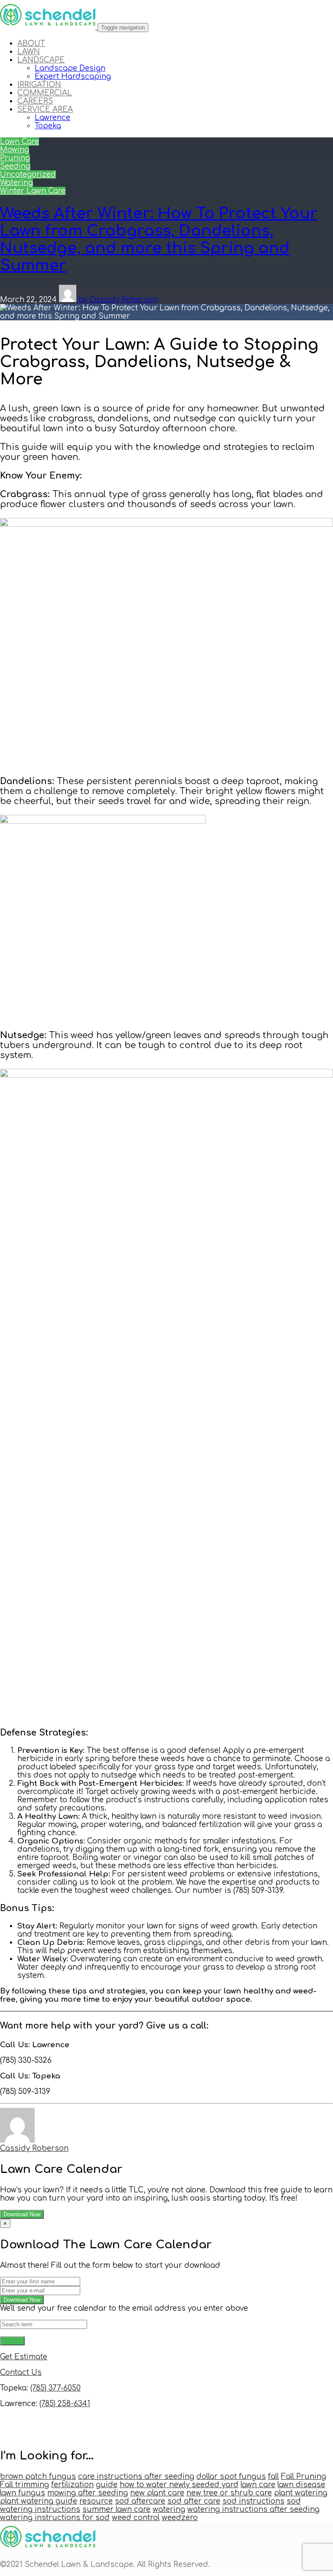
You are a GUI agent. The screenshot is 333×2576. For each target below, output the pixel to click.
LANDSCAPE (41, 60)
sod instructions (253, 2501)
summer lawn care (116, 2509)
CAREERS (35, 101)
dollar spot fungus (231, 2477)
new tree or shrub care (229, 2493)
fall (273, 2477)
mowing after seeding (88, 2493)
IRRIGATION (39, 85)
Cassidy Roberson (34, 2148)
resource (96, 2501)
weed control (136, 2518)
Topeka (48, 126)
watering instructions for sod (55, 2518)
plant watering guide (39, 2501)
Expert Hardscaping (73, 77)
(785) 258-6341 (65, 2404)
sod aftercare (140, 2501)
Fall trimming (24, 2485)
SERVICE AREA (45, 109)
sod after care (194, 2501)
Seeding (15, 166)
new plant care (157, 2493)
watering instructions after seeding (253, 2509)
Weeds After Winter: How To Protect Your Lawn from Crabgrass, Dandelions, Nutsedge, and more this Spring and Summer (159, 239)
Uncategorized (28, 174)
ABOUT (31, 44)
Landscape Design (70, 68)
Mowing (15, 150)
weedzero (180, 2518)
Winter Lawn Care (33, 191)
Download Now (22, 2214)
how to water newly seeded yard (179, 2485)
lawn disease (301, 2485)
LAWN (29, 52)
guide (107, 2485)
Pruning (15, 158)
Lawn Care (20, 142)
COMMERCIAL (45, 93)
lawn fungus (23, 2493)
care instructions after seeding (136, 2477)
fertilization (72, 2485)
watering (169, 2509)
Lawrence (52, 118)
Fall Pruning (304, 2477)
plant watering (301, 2493)
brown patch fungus (38, 2477)
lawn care (258, 2485)
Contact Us (21, 2372)
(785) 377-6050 (55, 2388)
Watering (16, 183)
